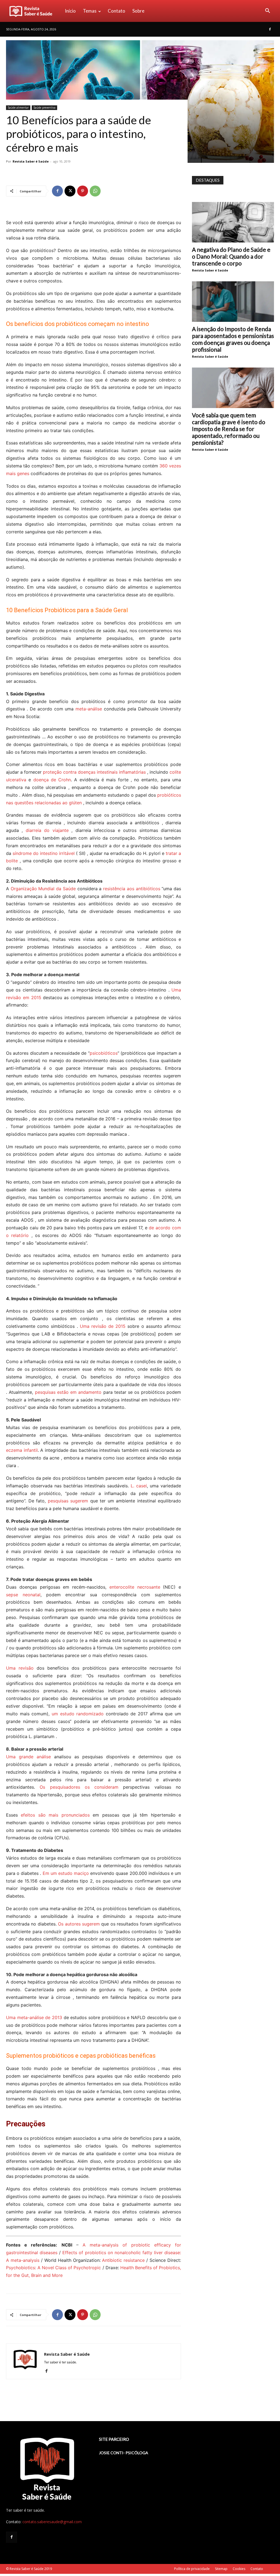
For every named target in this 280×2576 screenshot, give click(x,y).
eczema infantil (22, 1450)
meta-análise (89, 709)
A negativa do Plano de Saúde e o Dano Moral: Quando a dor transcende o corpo (231, 256)
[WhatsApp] (95, 191)
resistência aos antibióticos (132, 889)
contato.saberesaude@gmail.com (52, 2522)
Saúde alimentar (18, 108)
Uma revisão (20, 1668)
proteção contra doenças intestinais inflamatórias (94, 772)
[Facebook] (270, 29)
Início (70, 11)
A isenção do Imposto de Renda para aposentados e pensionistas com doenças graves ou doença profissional (233, 339)
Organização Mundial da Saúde (43, 889)
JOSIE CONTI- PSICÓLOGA (124, 2453)
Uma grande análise (28, 1757)
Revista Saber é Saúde (31, 161)
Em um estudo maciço (66, 1873)
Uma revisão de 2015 (103, 1326)
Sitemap (221, 2569)
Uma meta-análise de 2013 (34, 2017)
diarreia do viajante (47, 830)
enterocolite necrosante (135, 1587)
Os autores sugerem (79, 1924)
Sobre (138, 11)
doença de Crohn (52, 780)
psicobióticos (104, 1053)
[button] (267, 11)
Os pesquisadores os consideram (79, 1787)
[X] (70, 191)
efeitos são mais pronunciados (55, 1815)
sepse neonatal (23, 1595)
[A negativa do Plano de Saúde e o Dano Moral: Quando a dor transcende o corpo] (233, 222)
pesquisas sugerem (68, 1501)
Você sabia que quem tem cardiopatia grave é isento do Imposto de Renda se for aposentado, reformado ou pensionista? (229, 429)
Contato (116, 11)
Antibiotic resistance (123, 2260)
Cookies (239, 2569)
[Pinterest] (83, 191)
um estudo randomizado (78, 1714)
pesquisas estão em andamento (68, 1392)
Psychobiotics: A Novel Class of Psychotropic (53, 2268)
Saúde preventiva (44, 108)
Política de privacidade (192, 2569)
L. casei (139, 1486)
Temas (90, 11)
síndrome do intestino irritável (44, 853)
